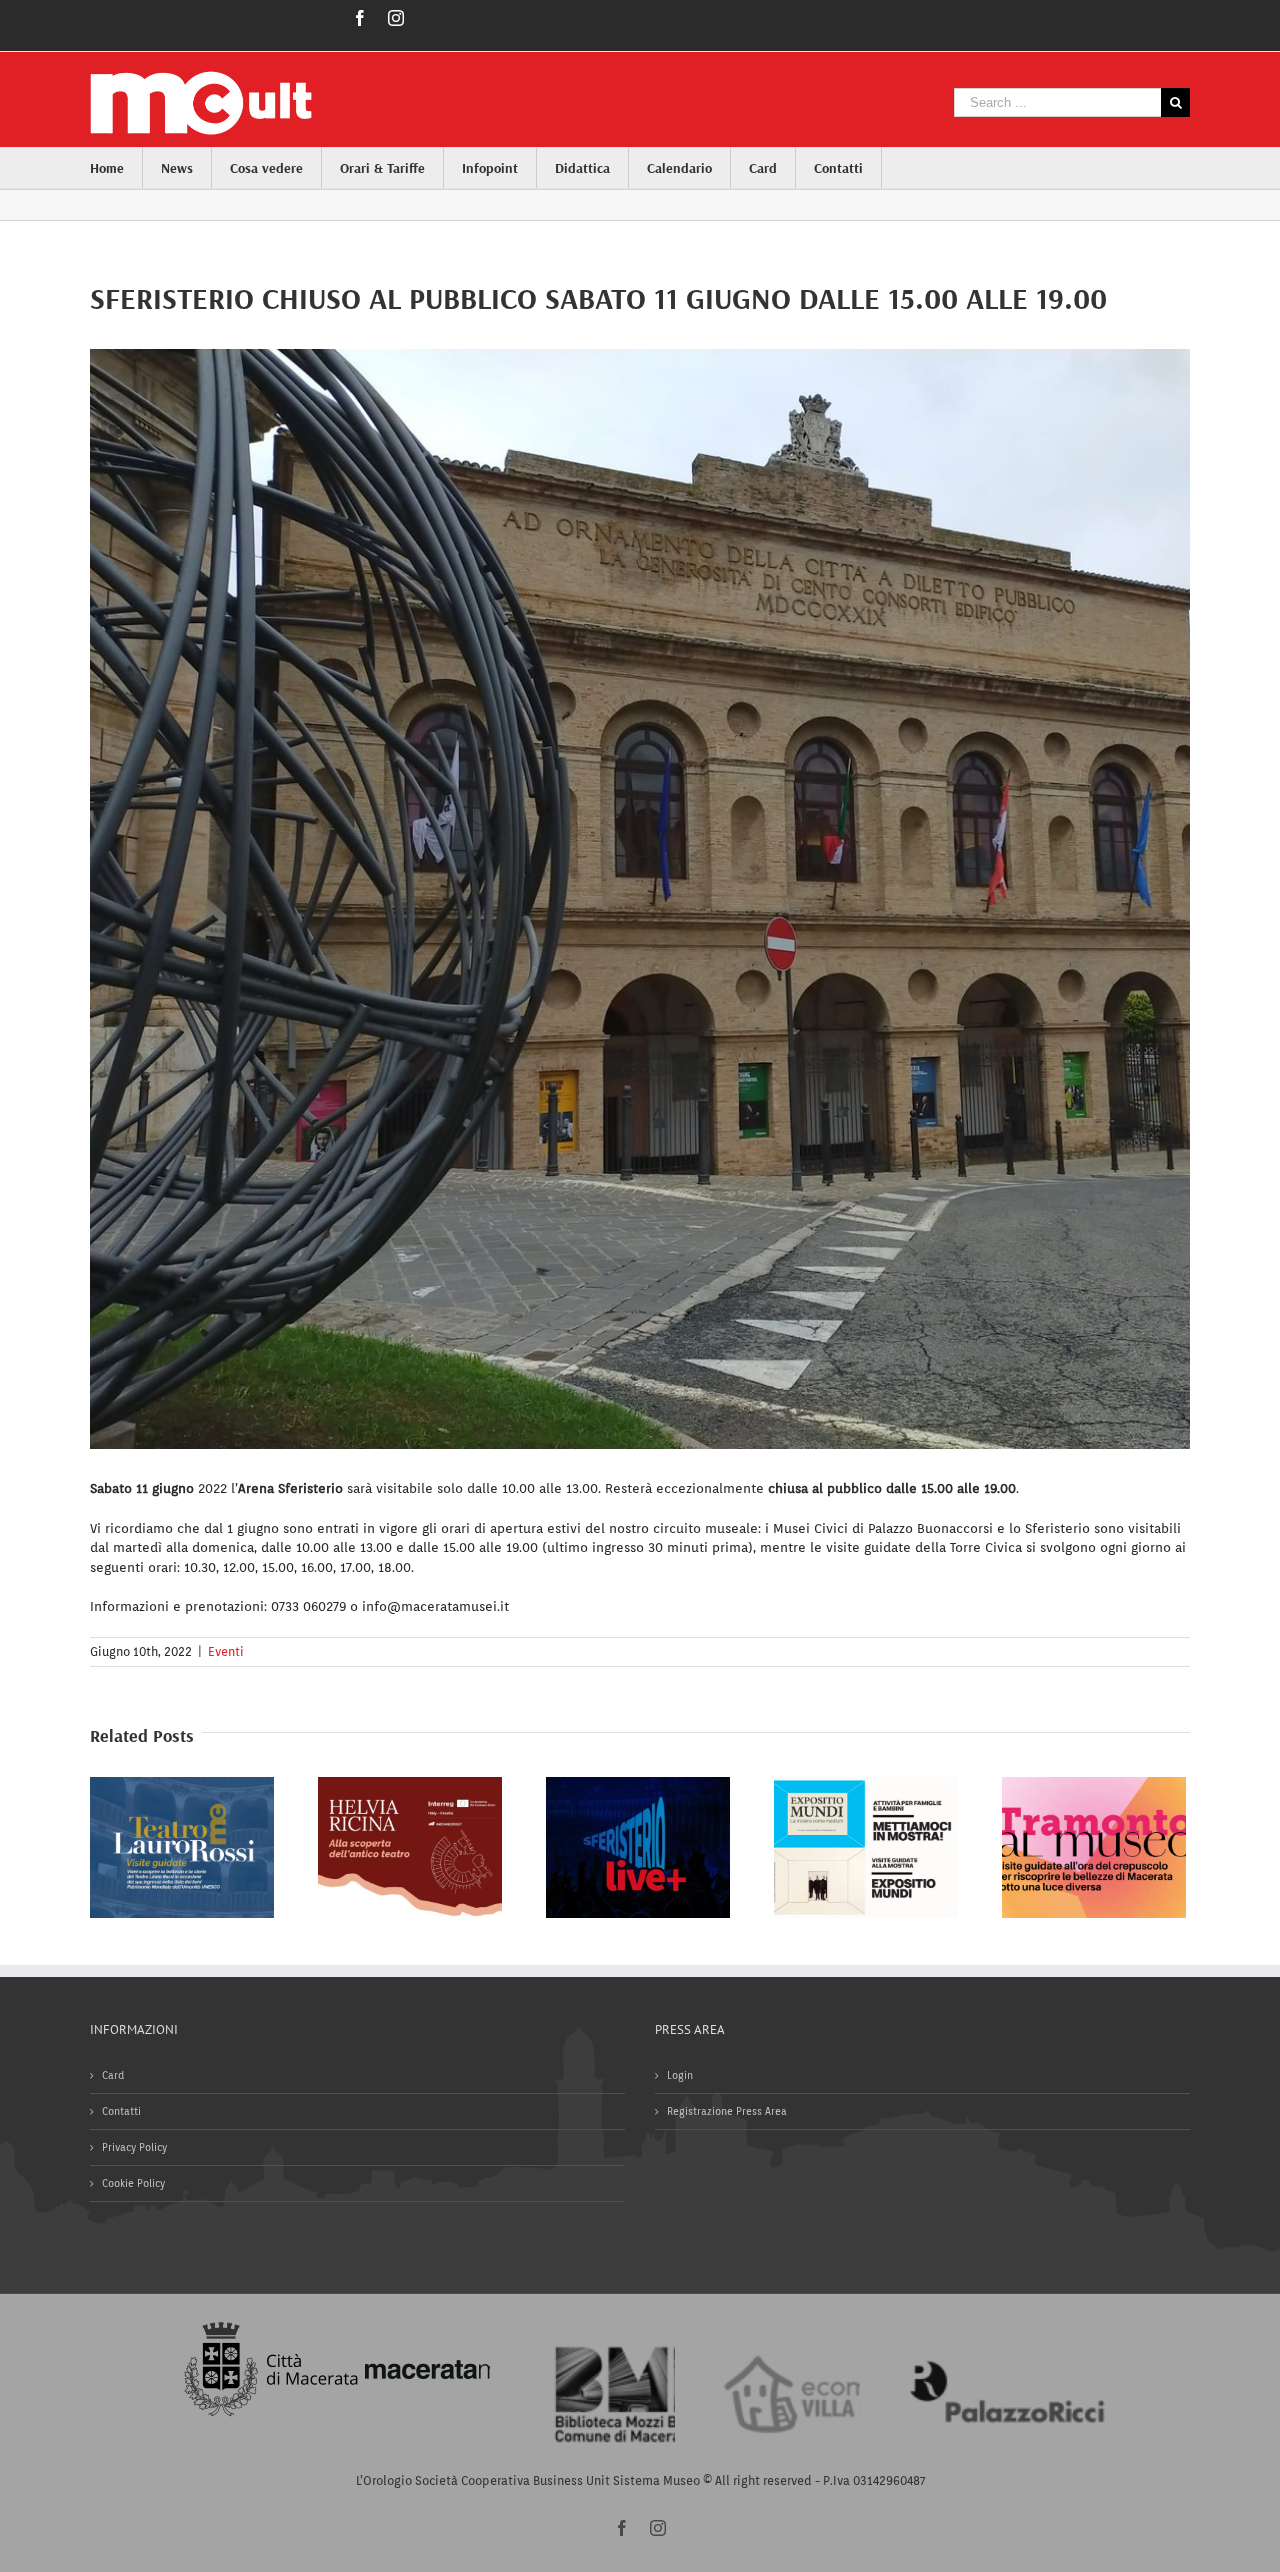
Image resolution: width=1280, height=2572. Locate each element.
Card (113, 2075)
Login (680, 2075)
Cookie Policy (133, 2183)
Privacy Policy (134, 2147)
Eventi (226, 1651)
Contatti (121, 2111)
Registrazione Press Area (727, 2111)
